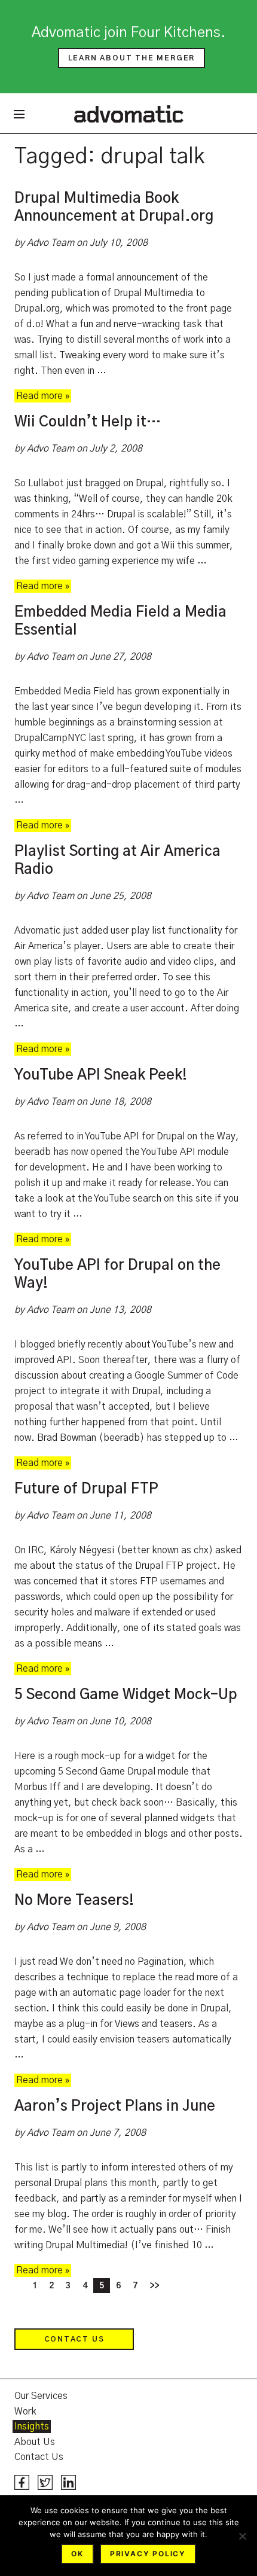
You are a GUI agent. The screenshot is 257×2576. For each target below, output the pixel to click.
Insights (32, 2426)
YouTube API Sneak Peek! (101, 1075)
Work (25, 2412)
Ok (77, 2554)
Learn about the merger (132, 58)
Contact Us (74, 2339)
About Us (35, 2442)
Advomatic (129, 114)
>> (154, 2286)
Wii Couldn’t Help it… (88, 422)
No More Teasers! (74, 1901)
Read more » (43, 396)
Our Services (41, 2396)
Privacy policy (148, 2554)
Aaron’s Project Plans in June (115, 2106)
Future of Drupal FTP (86, 1489)
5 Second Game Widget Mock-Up (126, 1695)
